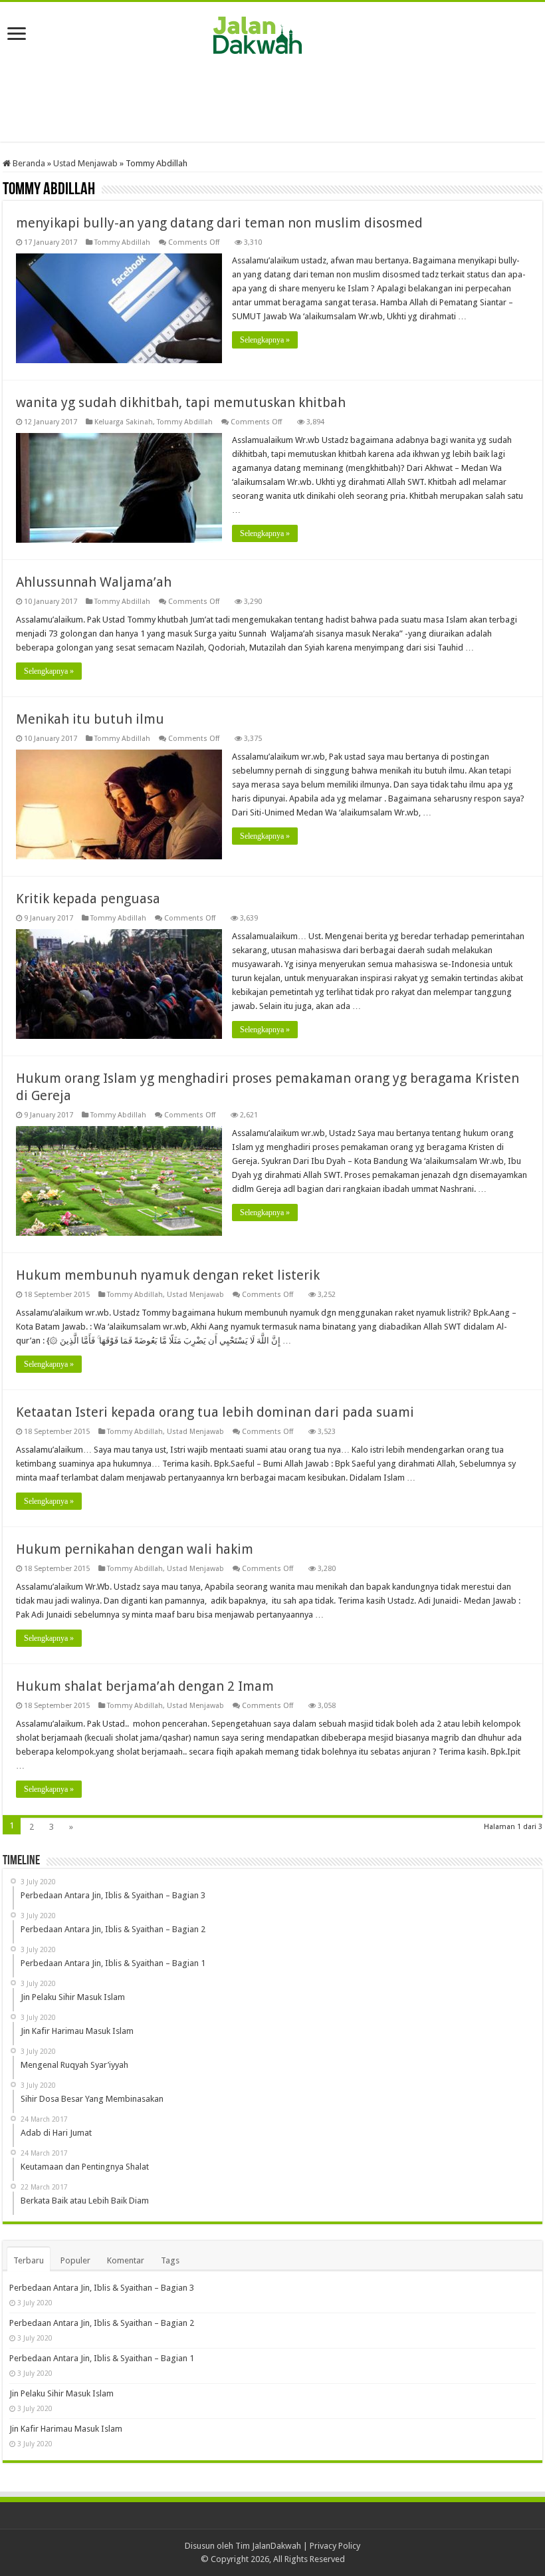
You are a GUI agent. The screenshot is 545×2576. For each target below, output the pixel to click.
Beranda (28, 163)
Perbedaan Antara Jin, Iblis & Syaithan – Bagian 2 (102, 2323)
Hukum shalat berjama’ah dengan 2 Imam (145, 1686)
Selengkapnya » (265, 340)
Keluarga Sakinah (124, 422)
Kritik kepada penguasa (88, 899)
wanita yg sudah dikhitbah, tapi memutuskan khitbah (181, 402)
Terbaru (29, 2260)
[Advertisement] (272, 98)
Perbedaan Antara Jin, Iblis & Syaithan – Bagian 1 (102, 2358)
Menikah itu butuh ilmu (90, 719)
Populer (75, 2260)
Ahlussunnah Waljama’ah (94, 582)
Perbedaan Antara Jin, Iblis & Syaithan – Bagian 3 (102, 2288)
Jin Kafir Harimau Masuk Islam (66, 2429)
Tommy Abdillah (122, 242)
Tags (170, 2260)
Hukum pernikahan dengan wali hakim (135, 1549)
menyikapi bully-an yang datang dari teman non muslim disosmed (219, 223)
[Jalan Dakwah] (272, 33)
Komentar (126, 2260)
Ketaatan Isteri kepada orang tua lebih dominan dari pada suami (215, 1412)
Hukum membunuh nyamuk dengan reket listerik (168, 1275)
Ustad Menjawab (85, 163)
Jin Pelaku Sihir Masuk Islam (61, 2393)
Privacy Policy (335, 2546)
